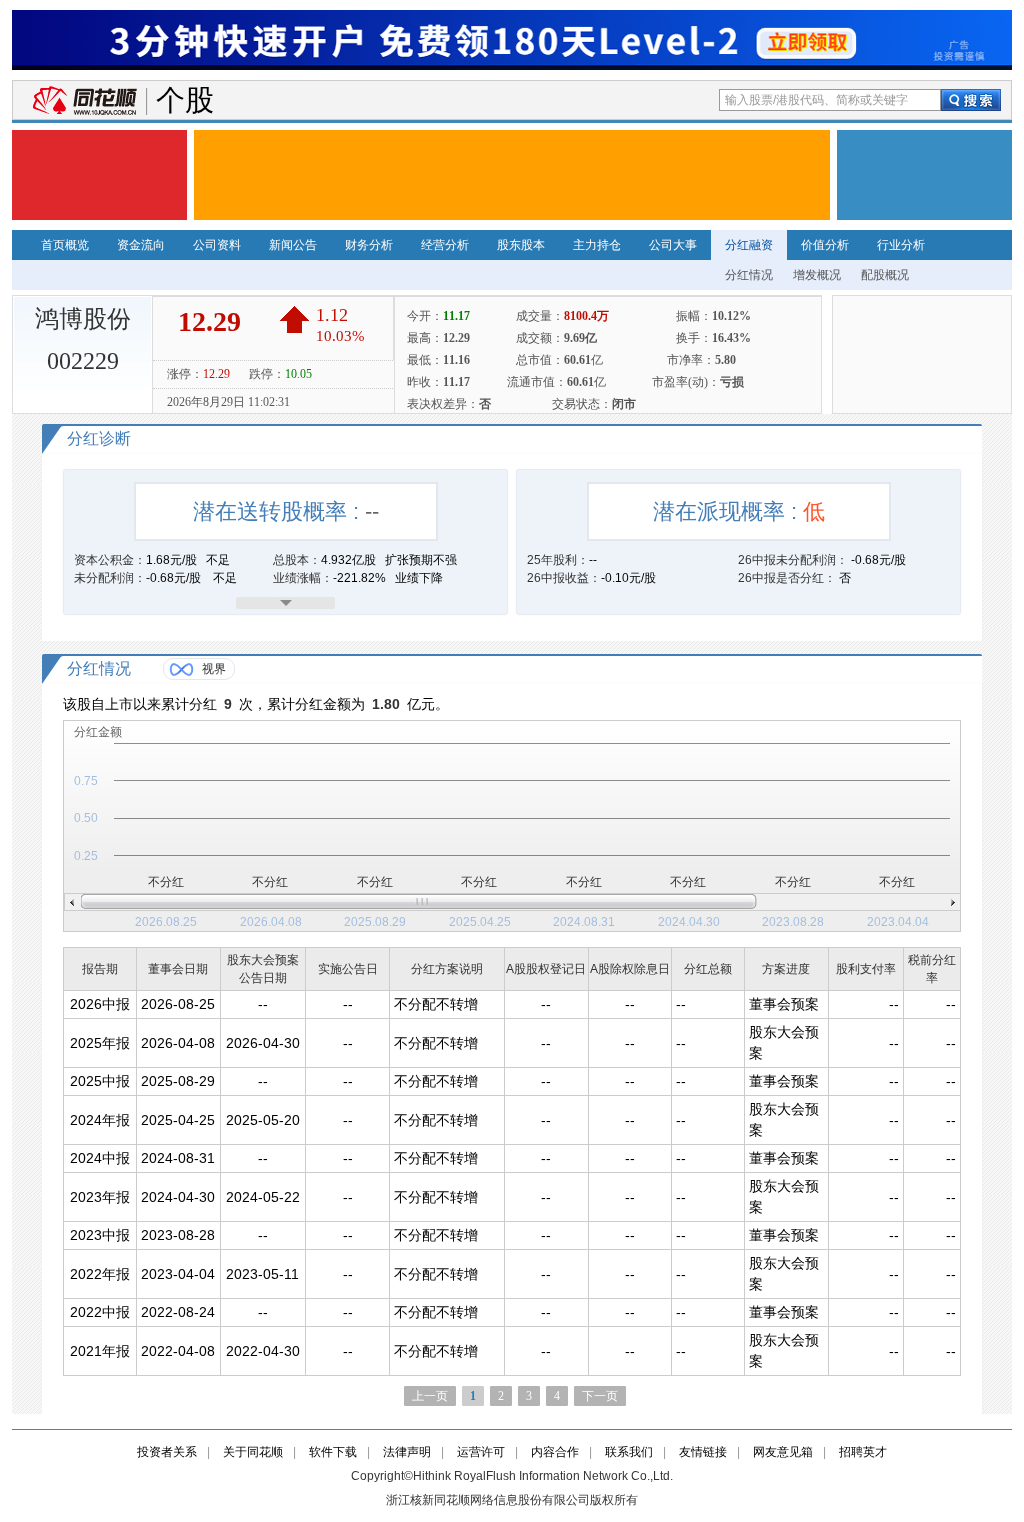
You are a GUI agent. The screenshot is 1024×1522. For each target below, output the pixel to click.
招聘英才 (863, 1452)
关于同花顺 (253, 1452)
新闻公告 (293, 245)
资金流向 (141, 245)
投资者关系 (167, 1452)
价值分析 (825, 245)
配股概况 (885, 275)
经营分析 (445, 245)
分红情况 (749, 275)
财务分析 (369, 245)
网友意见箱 (783, 1452)
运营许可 (481, 1452)
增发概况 (817, 275)
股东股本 (521, 245)
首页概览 (65, 245)
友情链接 (703, 1452)
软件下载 (333, 1452)
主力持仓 (597, 245)
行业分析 (901, 245)
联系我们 (629, 1452)
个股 (185, 100)
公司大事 (673, 245)
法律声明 (407, 1452)
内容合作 (555, 1452)
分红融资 (749, 245)
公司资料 (217, 245)
